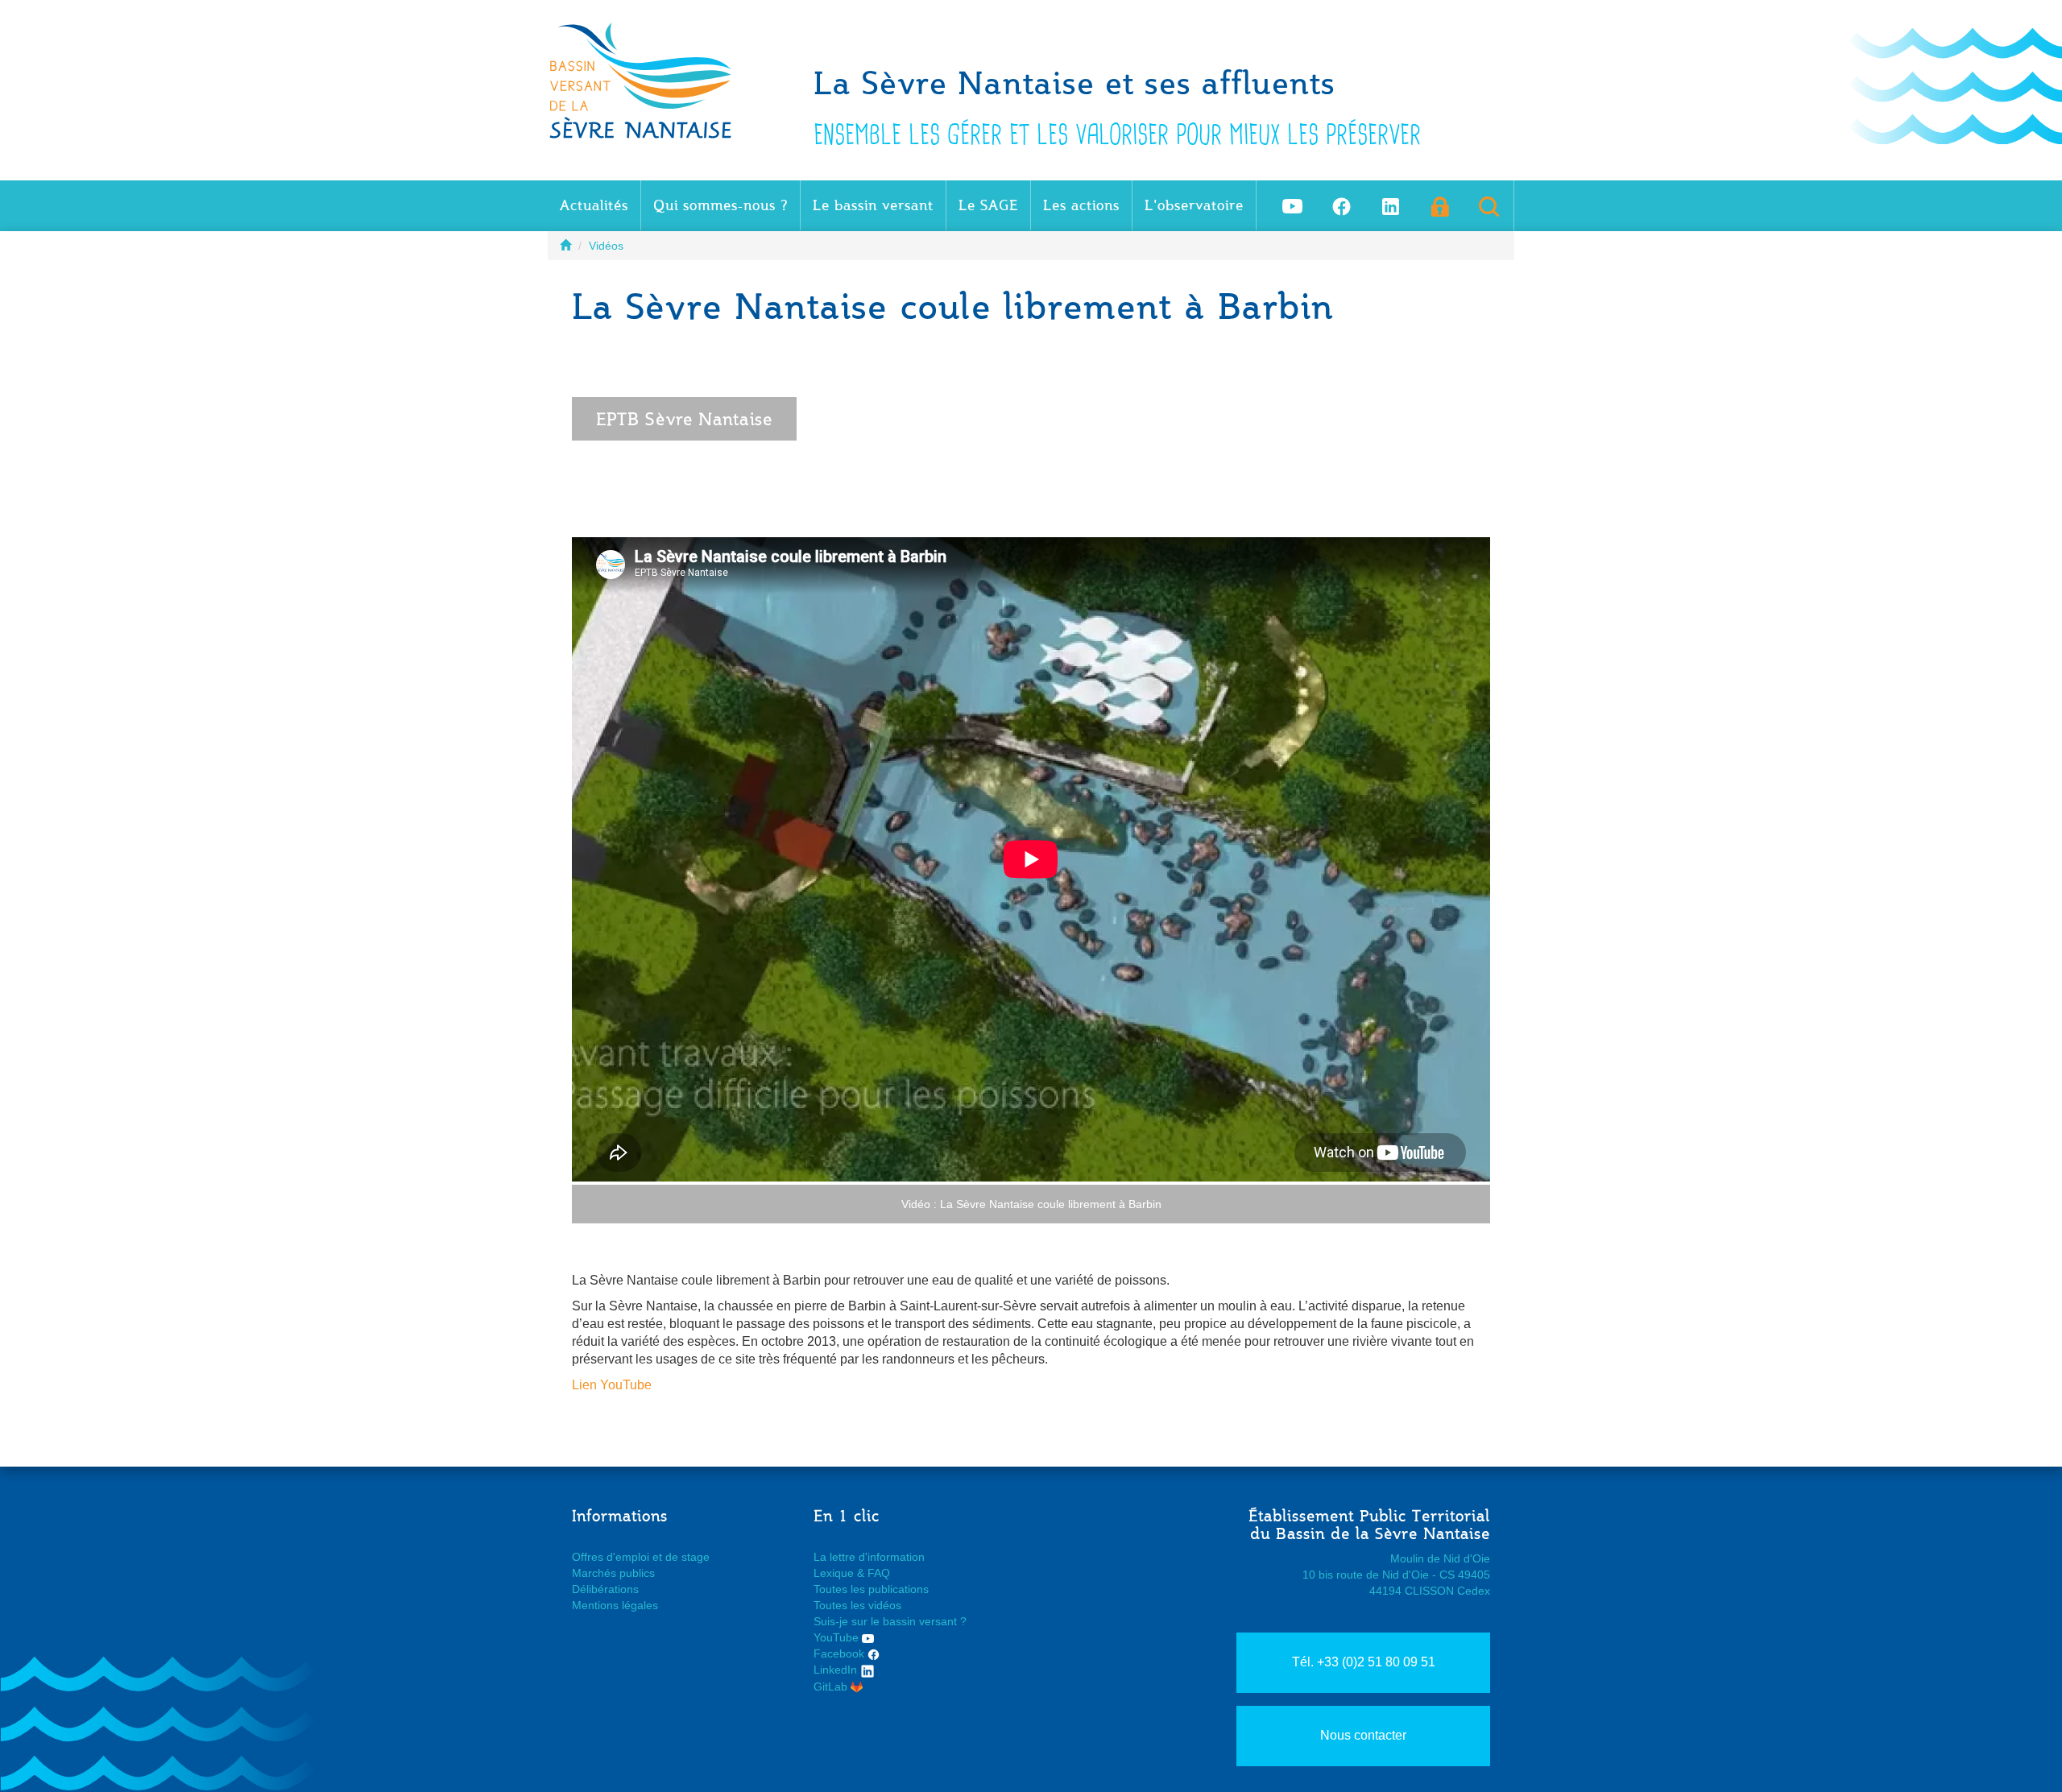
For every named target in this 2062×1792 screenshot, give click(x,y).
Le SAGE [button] (988, 205)
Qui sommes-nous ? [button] (720, 205)
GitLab (832, 1686)
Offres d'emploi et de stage (641, 1557)
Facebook (841, 1653)
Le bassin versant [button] (873, 205)
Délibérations (605, 1589)
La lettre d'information (869, 1557)
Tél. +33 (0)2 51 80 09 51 (1364, 1662)
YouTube (838, 1637)
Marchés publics (613, 1573)
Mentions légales (615, 1605)
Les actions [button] (1081, 205)
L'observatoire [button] (1194, 205)
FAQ (879, 1573)
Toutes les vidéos (857, 1605)
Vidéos (606, 246)
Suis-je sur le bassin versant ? (890, 1621)
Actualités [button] (594, 205)
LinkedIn (837, 1670)
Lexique (834, 1573)
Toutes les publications (871, 1589)
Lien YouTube (612, 1385)
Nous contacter (1363, 1735)
